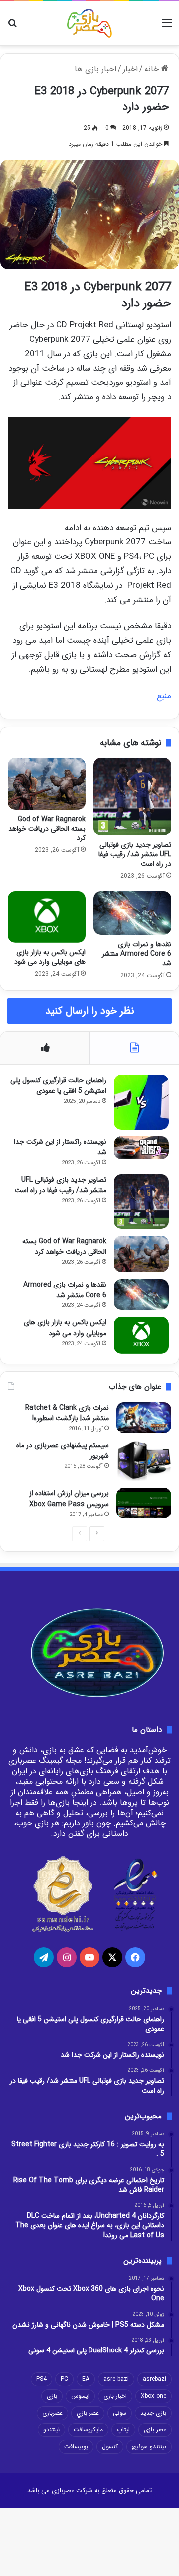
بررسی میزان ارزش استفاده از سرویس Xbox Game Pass (69, 1499)
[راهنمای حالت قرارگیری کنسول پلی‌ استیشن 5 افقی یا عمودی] (141, 1102)
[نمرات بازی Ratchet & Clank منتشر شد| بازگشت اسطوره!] (144, 1418)
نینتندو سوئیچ (149, 2447)
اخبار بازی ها (95, 69)
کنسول (110, 2447)
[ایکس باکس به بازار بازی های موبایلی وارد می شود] (47, 917)
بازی (52, 2396)
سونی (120, 2413)
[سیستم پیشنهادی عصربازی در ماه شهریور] (144, 1461)
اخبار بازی (115, 2396)
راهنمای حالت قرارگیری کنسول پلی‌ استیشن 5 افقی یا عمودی (58, 1086)
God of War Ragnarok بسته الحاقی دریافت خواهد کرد (47, 829)
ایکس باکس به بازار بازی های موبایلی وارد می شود (50, 957)
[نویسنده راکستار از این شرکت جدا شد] (141, 1148)
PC (64, 2379)
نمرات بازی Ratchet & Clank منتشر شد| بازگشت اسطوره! (67, 1413)
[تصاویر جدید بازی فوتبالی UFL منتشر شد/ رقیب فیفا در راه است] (132, 797)
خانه (153, 69)
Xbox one (153, 2396)
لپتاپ (123, 2430)
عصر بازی (155, 2430)
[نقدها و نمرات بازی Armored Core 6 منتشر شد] (132, 913)
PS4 (42, 2379)
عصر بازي (88, 2413)
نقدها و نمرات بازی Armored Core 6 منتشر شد (136, 954)
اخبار (130, 69)
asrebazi (154, 2379)
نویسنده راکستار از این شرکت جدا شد (60, 1147)
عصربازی (52, 2413)
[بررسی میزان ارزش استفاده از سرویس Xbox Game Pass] (144, 1503)
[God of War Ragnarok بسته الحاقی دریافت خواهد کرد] (47, 784)
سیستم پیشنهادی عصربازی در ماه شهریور (63, 1451)
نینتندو (51, 2430)
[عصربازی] (89, 23)
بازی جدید (153, 2413)
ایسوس (80, 2396)
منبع (164, 696)
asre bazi (116, 2379)
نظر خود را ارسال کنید (90, 1011)
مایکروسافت (88, 2430)
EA (86, 2379)
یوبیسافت (76, 2447)
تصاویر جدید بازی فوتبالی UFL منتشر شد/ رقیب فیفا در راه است (135, 854)
